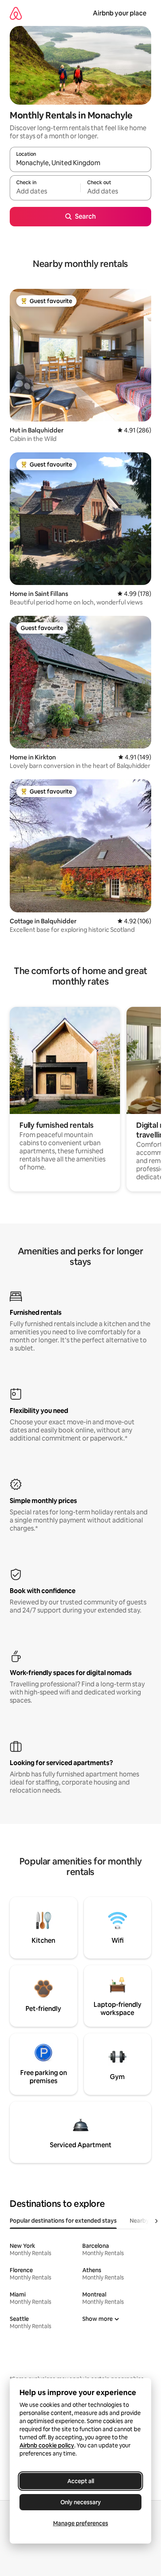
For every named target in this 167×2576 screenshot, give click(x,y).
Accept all (81, 2481)
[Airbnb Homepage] (16, 13)
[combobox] (80, 163)
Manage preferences (81, 2523)
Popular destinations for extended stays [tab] (63, 2221)
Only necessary (81, 2502)
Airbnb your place (120, 13)
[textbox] (45, 191)
